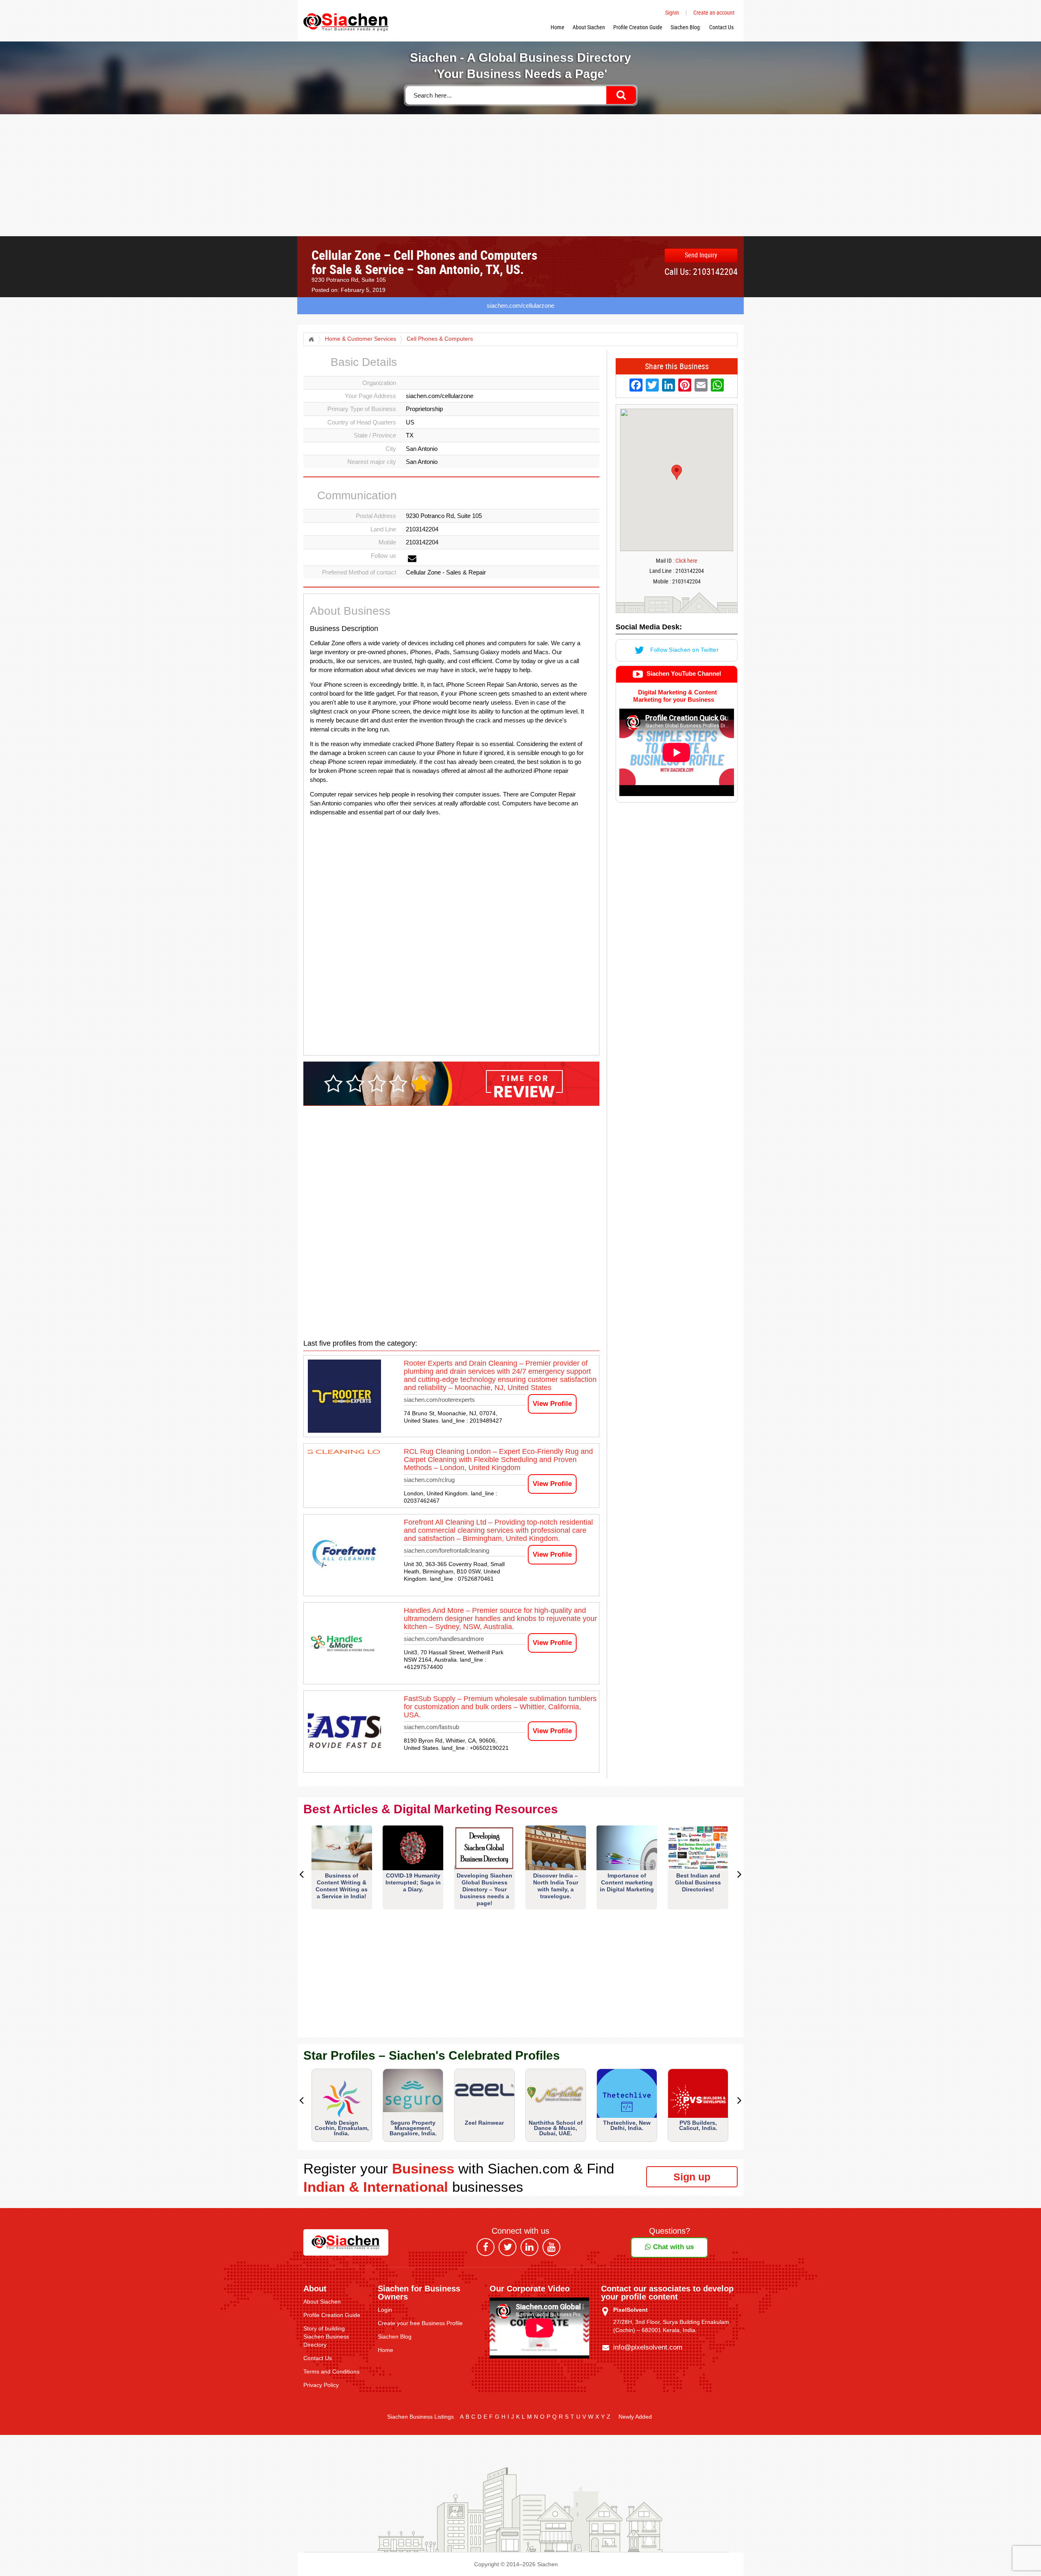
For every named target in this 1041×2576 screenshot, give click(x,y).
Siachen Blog (395, 2337)
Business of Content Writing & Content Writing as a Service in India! (342, 1886)
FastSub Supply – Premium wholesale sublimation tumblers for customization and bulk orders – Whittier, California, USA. (500, 1707)
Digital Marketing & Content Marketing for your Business (675, 696)
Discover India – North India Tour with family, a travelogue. (556, 1886)
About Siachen (589, 27)
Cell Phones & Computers (440, 339)
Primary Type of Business (362, 409)
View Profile (552, 1404)
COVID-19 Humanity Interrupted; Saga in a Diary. (413, 1882)
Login (385, 2310)
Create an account (714, 12)
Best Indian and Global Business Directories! (698, 1882)
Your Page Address (370, 396)
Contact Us (721, 27)
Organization (379, 383)
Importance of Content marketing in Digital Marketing (627, 1882)
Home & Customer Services (360, 339)
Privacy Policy (321, 2385)
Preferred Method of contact (359, 572)
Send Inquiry (701, 255)
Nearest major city (372, 462)
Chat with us (672, 2247)
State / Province (375, 435)
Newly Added (635, 2417)
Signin (672, 12)
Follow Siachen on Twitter (683, 650)
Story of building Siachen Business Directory (326, 2337)
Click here (686, 560)
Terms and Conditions (331, 2371)
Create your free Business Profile (420, 2323)
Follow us (383, 556)
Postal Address (376, 516)
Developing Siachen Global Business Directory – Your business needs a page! (485, 1889)
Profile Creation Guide (638, 27)
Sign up (692, 2177)
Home (558, 27)
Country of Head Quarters (362, 422)
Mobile (387, 542)
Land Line (383, 529)
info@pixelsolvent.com (648, 2347)
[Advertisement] (520, 175)
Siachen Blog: (686, 27)
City (391, 449)
